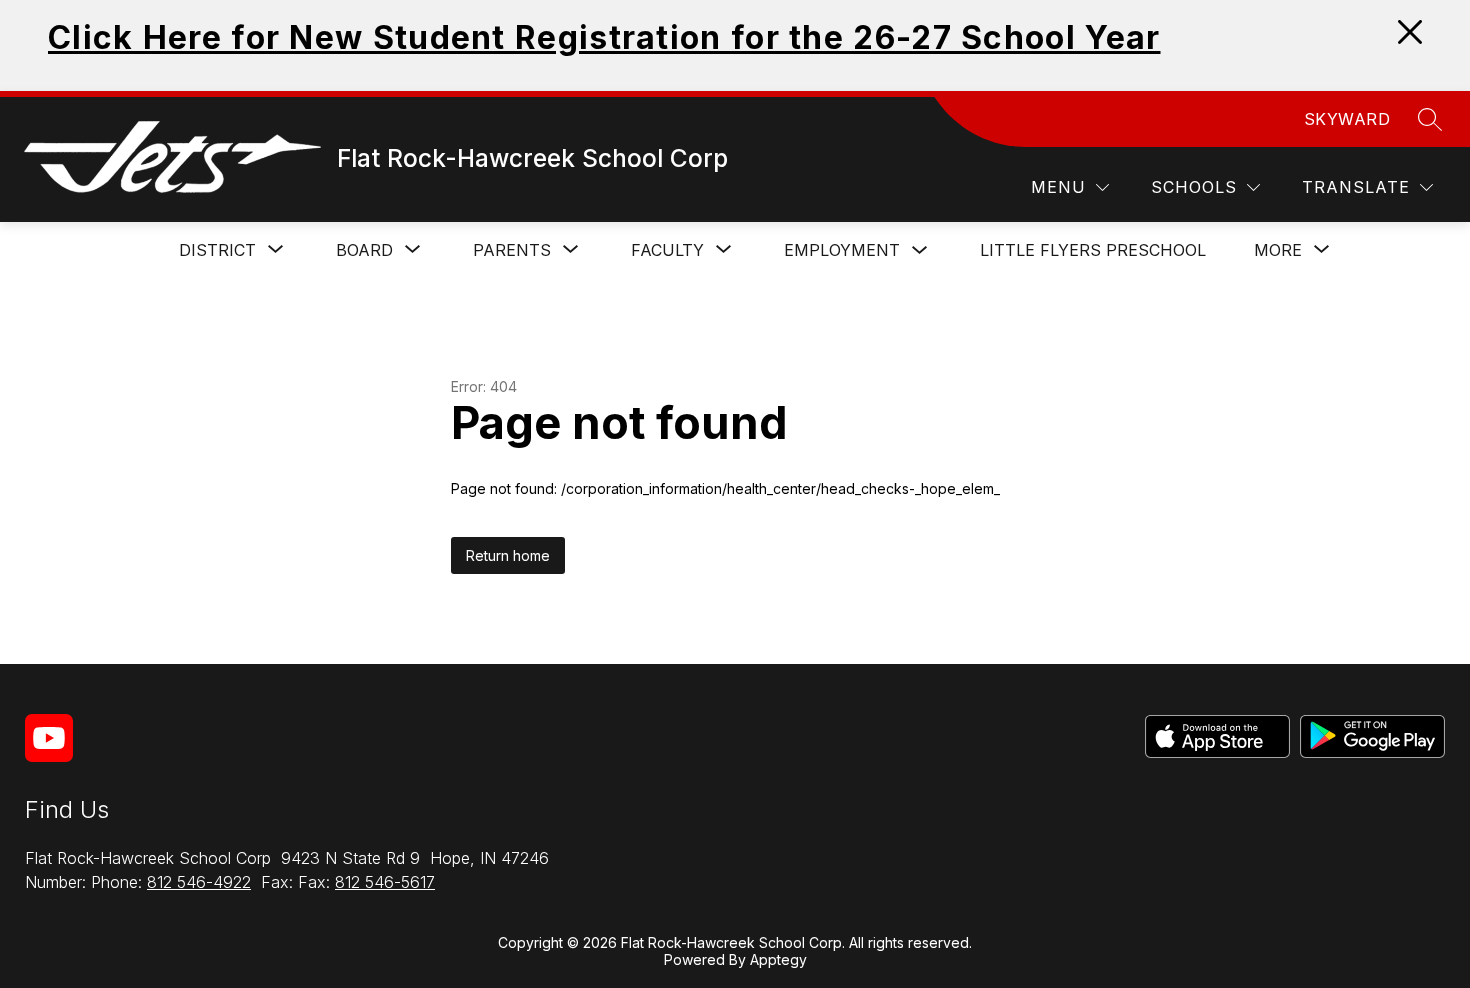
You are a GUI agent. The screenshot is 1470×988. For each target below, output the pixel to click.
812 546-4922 (199, 882)
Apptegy (778, 959)
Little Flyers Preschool (1093, 250)
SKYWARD (1347, 119)
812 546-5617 (385, 882)
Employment (842, 250)
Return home (508, 555)
